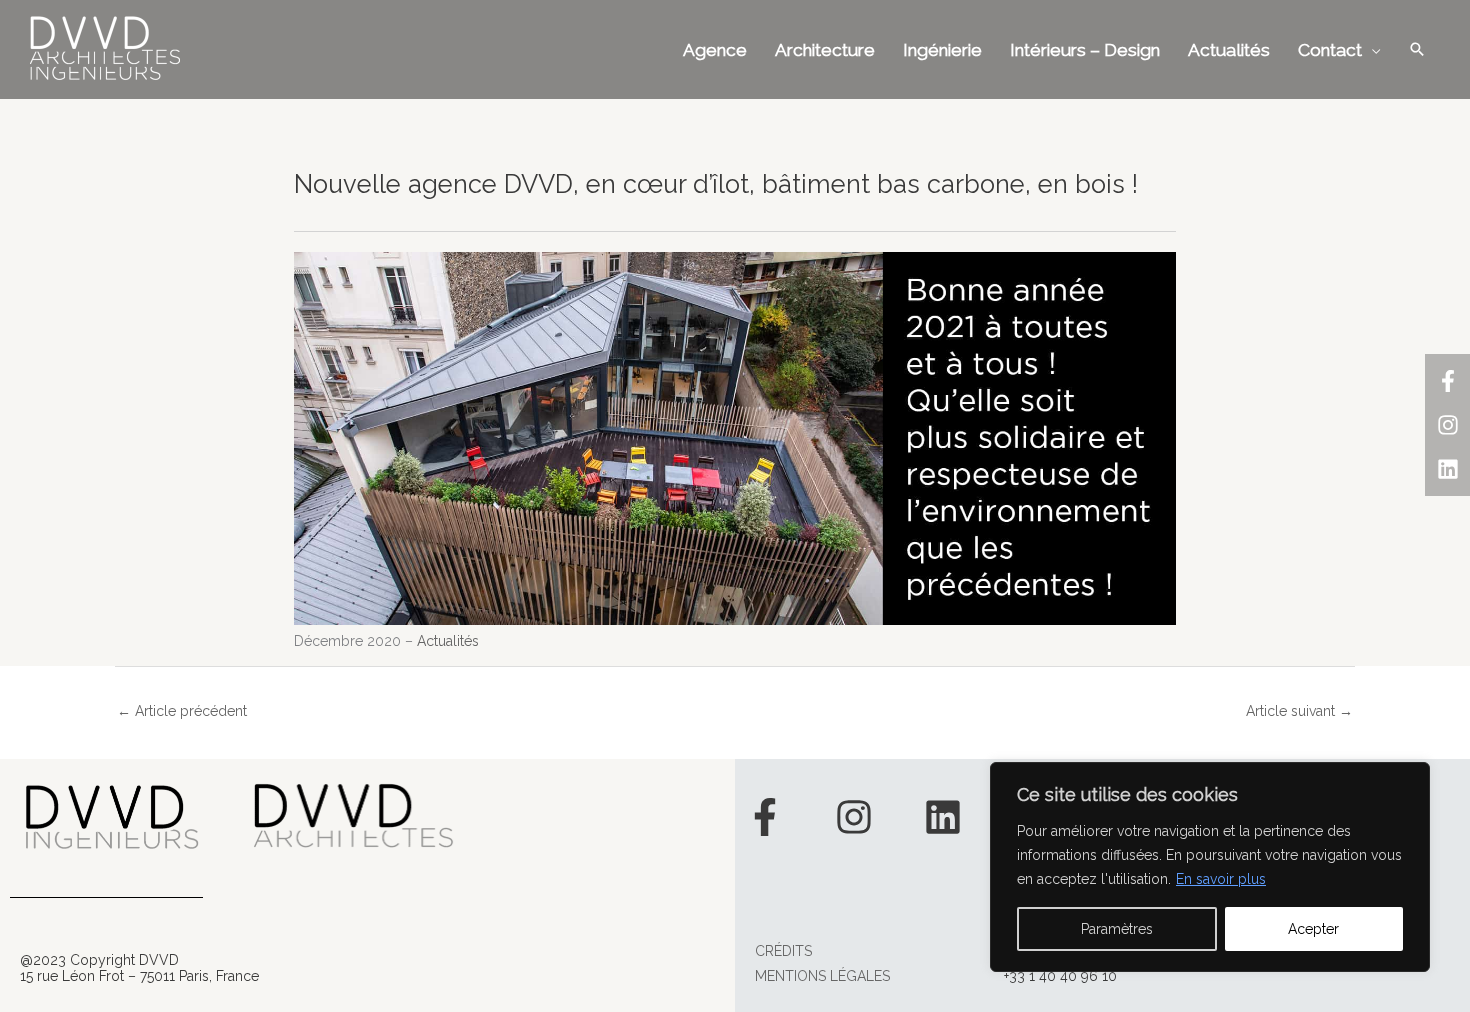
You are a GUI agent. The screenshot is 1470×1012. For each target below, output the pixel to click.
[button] (1417, 49)
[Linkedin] (1448, 469)
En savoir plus (1221, 879)
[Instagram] (1448, 425)
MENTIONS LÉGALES (822, 976)
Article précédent (182, 711)
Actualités (448, 641)
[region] (1210, 867)
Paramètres (1117, 929)
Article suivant (1299, 711)
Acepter (1313, 929)
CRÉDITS (783, 951)
